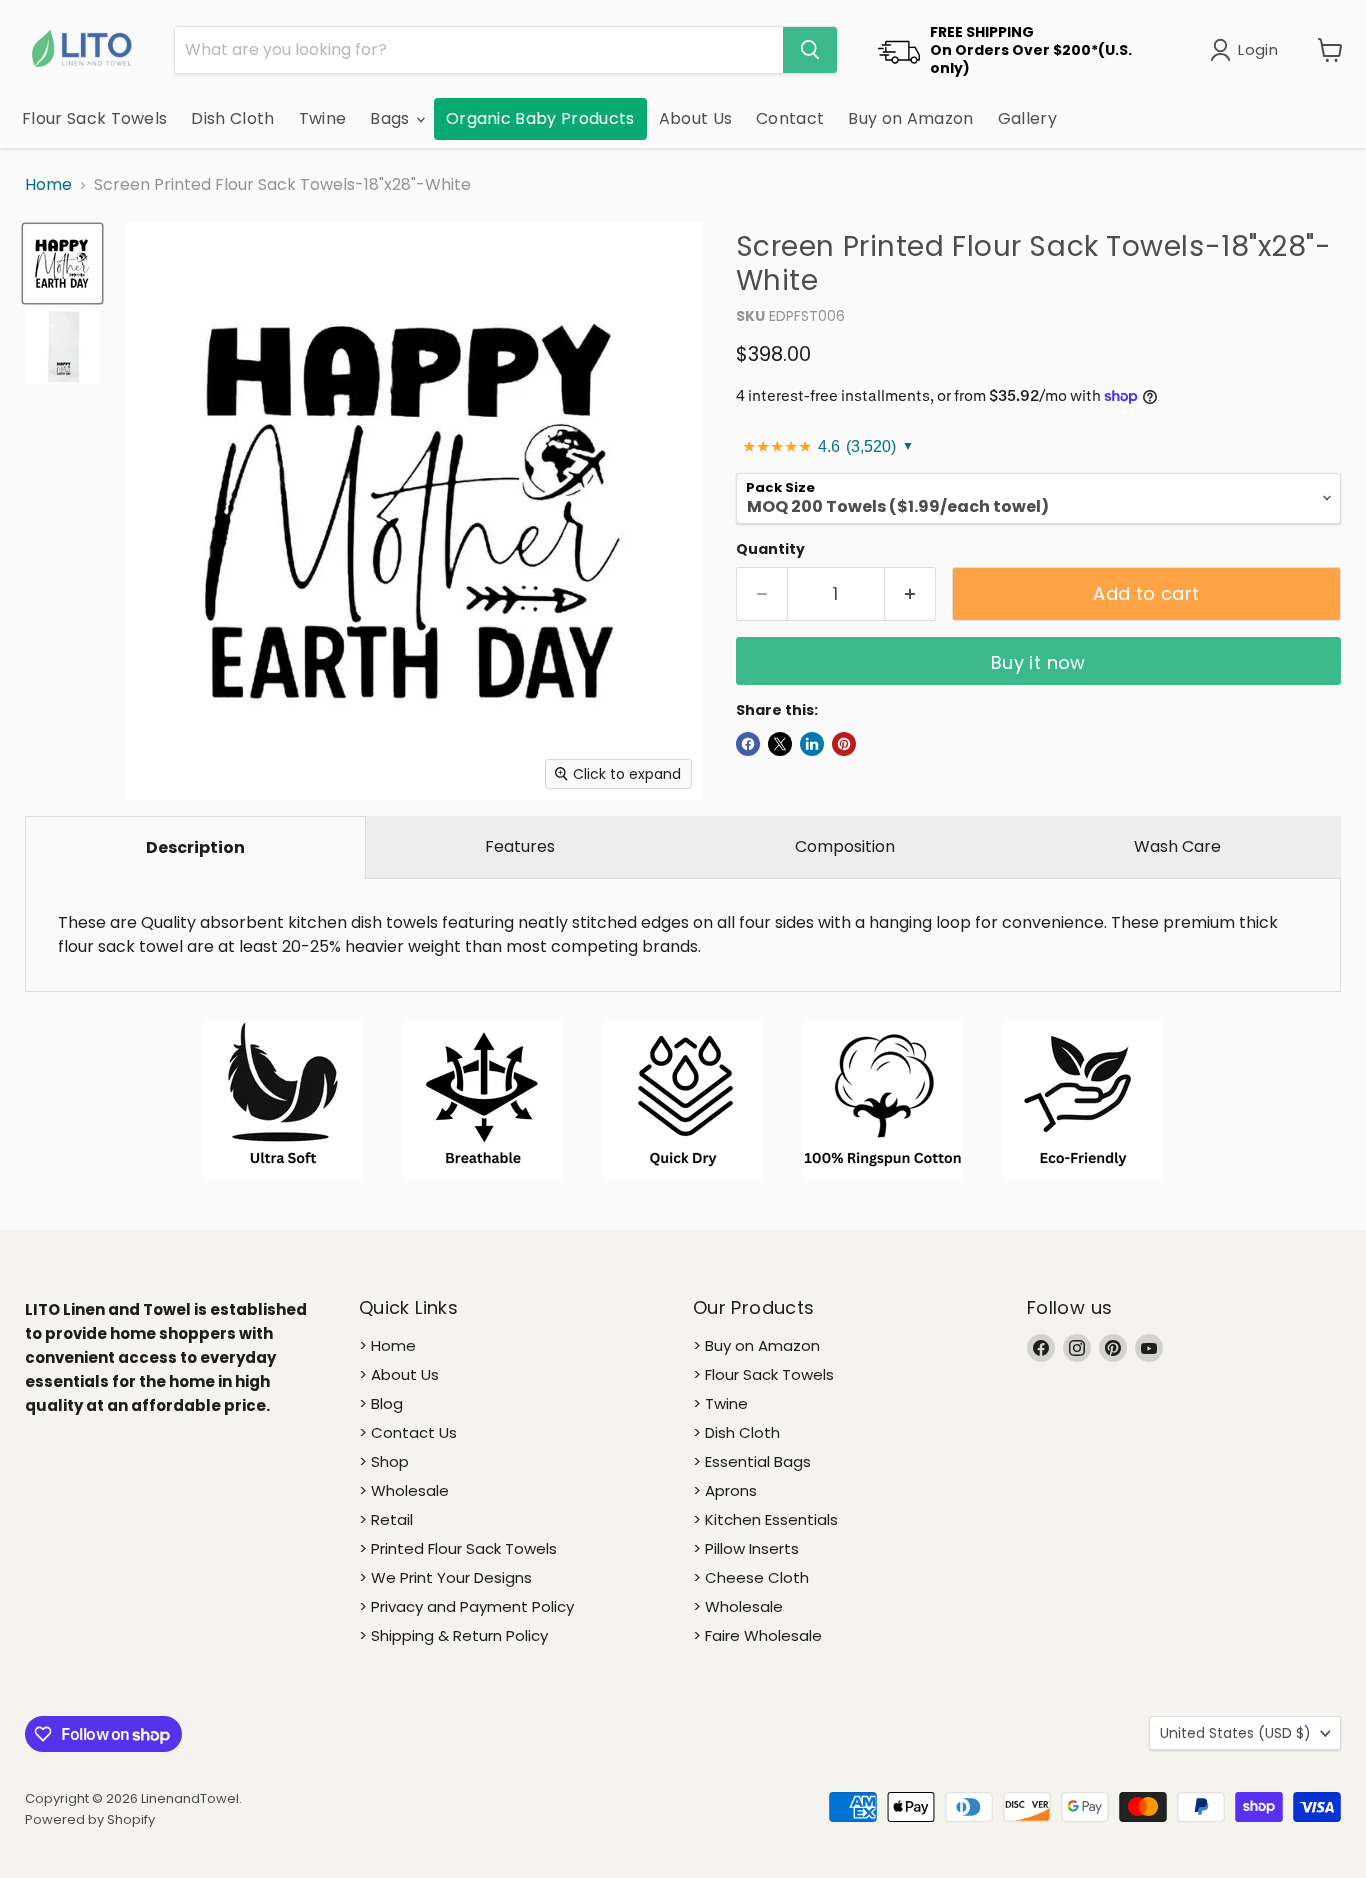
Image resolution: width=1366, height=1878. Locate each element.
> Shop (384, 1461)
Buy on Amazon (910, 118)
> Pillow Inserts (746, 1548)
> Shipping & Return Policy (453, 1635)
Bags (392, 118)
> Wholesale (404, 1490)
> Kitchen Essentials (765, 1519)
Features (520, 846)
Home (48, 185)
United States (1235, 1733)
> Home (387, 1345)
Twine (323, 118)
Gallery (1027, 118)
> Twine (720, 1403)
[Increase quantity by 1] (910, 594)
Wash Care (1177, 846)
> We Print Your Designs (445, 1577)
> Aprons (725, 1490)
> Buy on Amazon (756, 1345)
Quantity (770, 549)
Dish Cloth (232, 118)
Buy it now (1038, 662)
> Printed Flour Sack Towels (458, 1548)
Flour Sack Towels (94, 118)
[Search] (810, 50)
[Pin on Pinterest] (844, 744)
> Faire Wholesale (757, 1635)
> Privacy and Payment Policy (466, 1606)
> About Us (399, 1374)
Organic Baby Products (540, 118)
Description (195, 847)
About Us (696, 118)
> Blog (381, 1403)
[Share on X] (780, 744)
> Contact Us (408, 1432)
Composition (845, 846)
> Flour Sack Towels (763, 1374)
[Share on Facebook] (748, 744)
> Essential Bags (752, 1461)
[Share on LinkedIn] (812, 744)
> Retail (386, 1519)
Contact (790, 118)
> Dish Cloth (736, 1432)
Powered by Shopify (90, 1819)
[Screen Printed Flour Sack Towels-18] (62, 263)
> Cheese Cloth (751, 1577)
